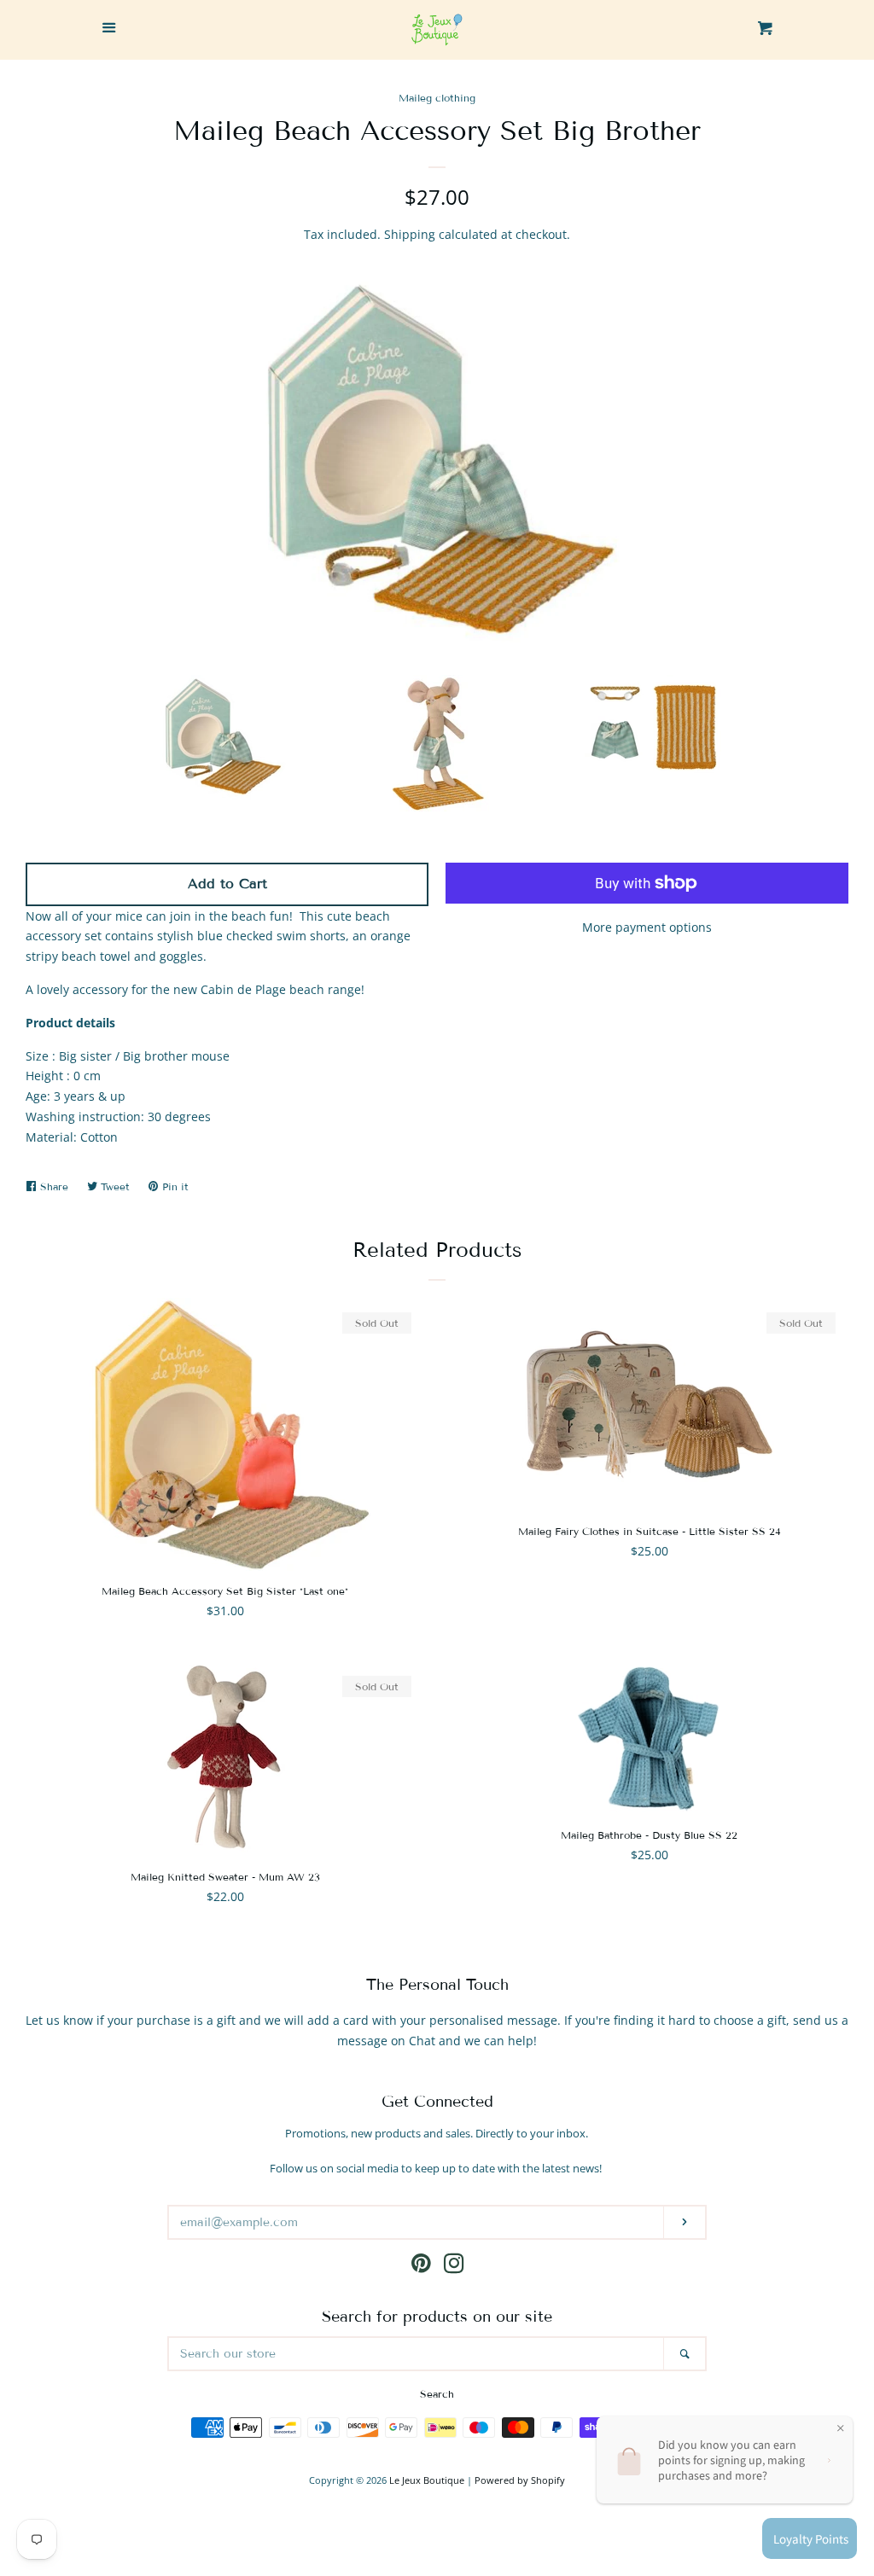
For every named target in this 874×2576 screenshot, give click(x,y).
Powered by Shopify (520, 2480)
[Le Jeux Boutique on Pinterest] (421, 2267)
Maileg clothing (437, 98)
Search (437, 2394)
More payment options (647, 927)
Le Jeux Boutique (427, 2480)
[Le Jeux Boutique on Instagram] (454, 2267)
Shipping (410, 234)
